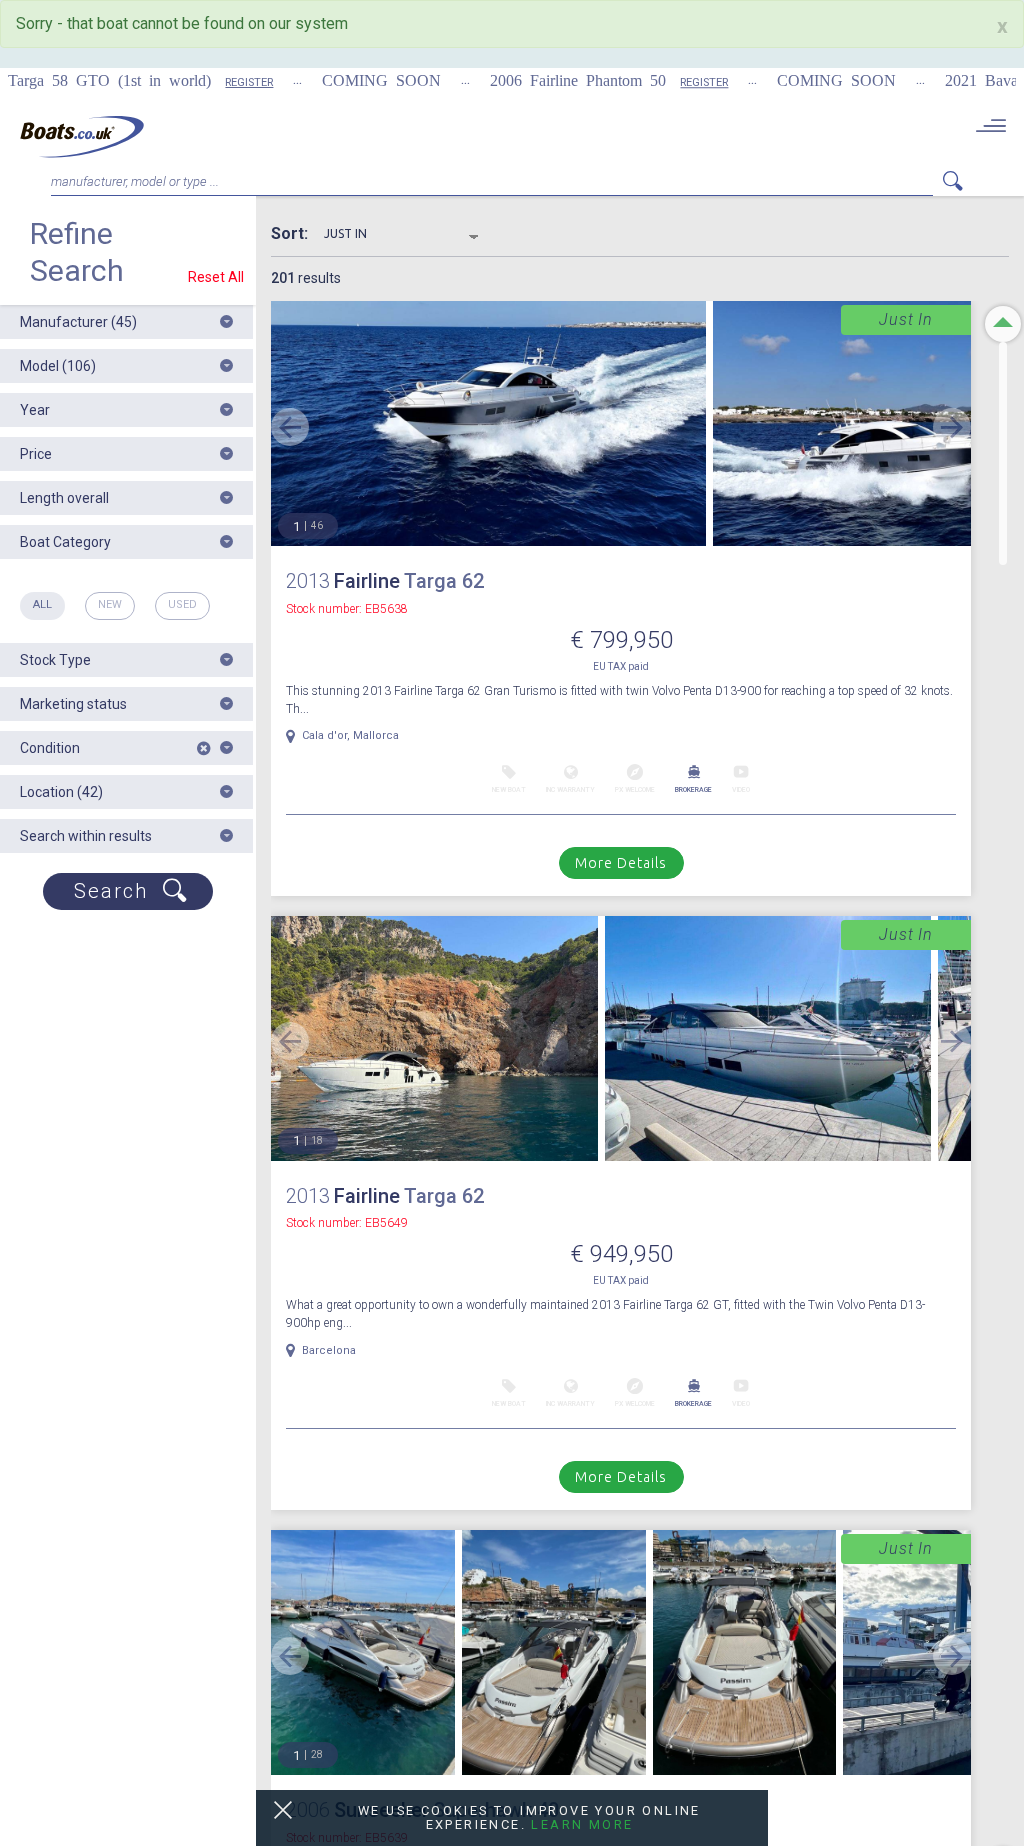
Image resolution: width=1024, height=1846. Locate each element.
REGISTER (201, 82)
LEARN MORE (582, 1824)
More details (621, 863)
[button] (126, 322)
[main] (82, 136)
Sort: (297, 234)
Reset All (216, 277)
